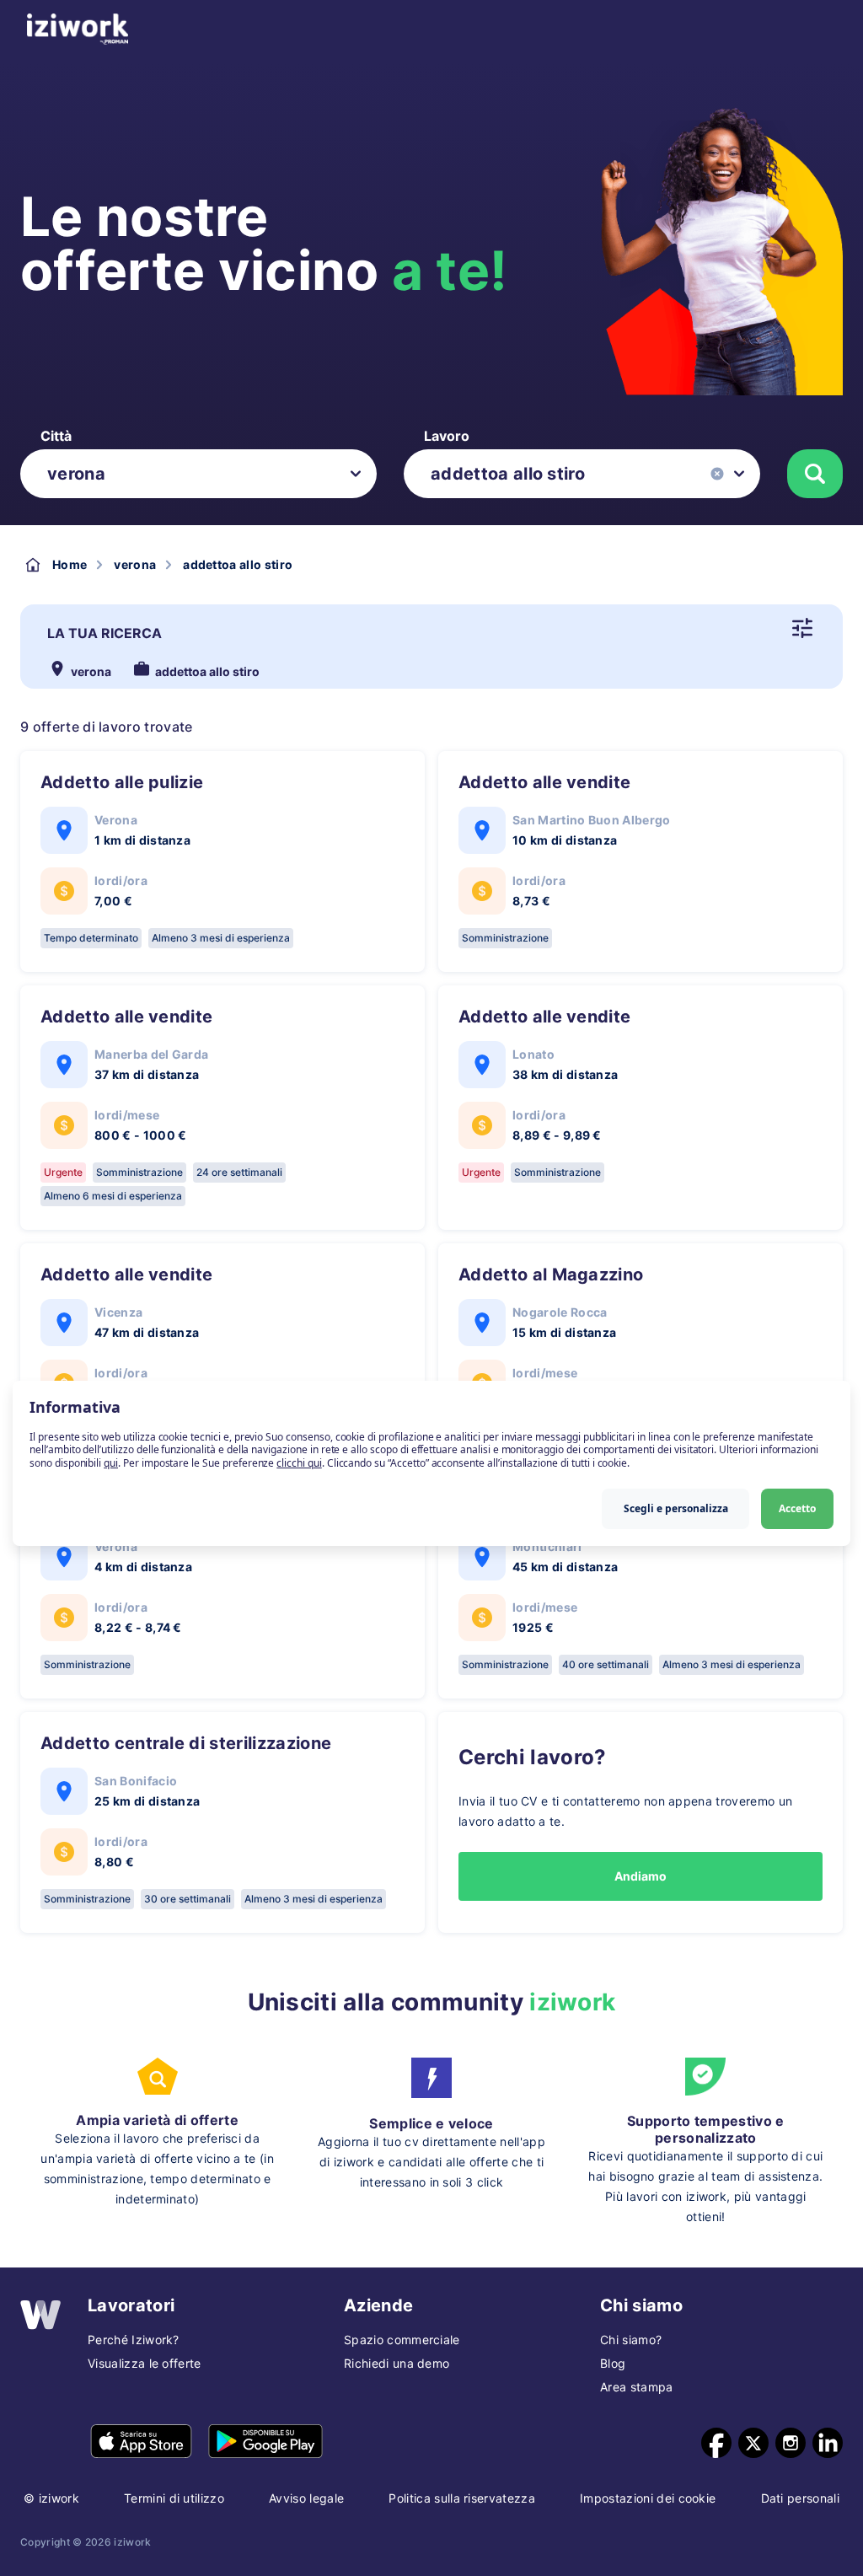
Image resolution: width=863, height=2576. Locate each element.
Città (56, 436)
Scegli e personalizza (676, 1508)
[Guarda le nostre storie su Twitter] (753, 2443)
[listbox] (198, 474)
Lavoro (447, 436)
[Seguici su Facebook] (716, 2443)
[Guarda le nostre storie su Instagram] (791, 2443)
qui (111, 1463)
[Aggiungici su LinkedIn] (828, 2443)
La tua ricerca (105, 633)
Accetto (797, 1508)
